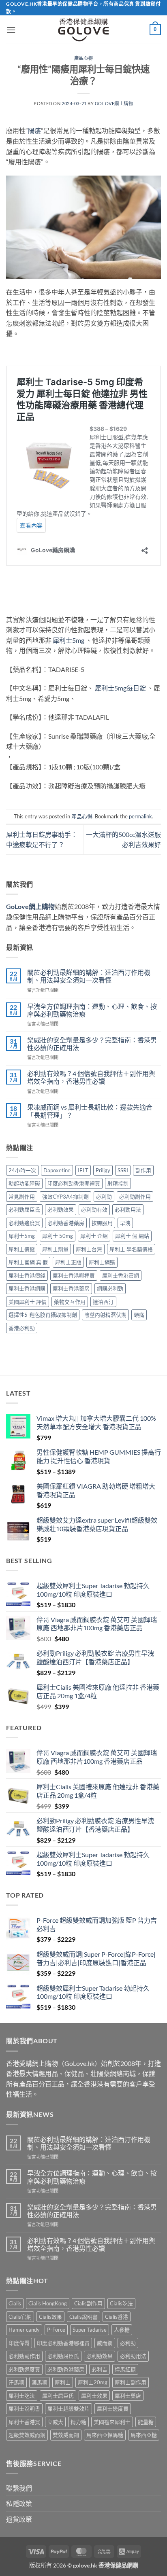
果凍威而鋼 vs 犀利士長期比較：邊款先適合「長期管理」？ (90, 1111)
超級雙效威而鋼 (27, 2435)
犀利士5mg (69, 640)
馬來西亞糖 (144, 2435)
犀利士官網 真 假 (28, 1262)
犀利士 (63, 2382)
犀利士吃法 (22, 2396)
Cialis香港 (117, 2317)
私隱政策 (19, 2503)
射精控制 (118, 1183)
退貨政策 (19, 2519)
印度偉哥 (19, 2343)
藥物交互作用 (70, 1302)
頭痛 (139, 1315)
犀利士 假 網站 (132, 1236)
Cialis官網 (20, 2317)
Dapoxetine (57, 1170)
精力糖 (78, 2422)
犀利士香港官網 (121, 1275)
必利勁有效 (94, 1210)
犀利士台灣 (89, 1249)
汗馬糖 (16, 2382)
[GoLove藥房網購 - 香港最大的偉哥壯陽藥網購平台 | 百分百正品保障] (83, 30)
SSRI (123, 1170)
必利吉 (100, 2369)
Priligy (103, 1170)
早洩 (125, 1223)
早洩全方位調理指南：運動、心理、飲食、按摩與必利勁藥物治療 (92, 1010)
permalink (140, 816)
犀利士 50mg (58, 1236)
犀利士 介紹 (94, 1236)
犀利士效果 (94, 2396)
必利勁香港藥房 (66, 1223)
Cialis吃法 (121, 2303)
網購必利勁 (110, 1288)
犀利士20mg (93, 2382)
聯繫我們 (19, 2488)
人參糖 (122, 2330)
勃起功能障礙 (24, 1183)
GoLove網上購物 (114, 103)
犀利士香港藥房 (71, 1288)
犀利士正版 (68, 1262)
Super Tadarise (90, 2330)
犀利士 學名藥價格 (131, 1249)
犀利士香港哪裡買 (74, 1275)
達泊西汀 (103, 1302)
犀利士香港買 (24, 2422)
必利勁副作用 (135, 1197)
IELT (83, 1170)
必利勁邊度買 (24, 1223)
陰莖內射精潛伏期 (105, 1315)
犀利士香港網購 (27, 1288)
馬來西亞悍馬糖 (105, 2435)
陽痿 (34, 130)
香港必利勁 (22, 1328)
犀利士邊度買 (113, 2409)
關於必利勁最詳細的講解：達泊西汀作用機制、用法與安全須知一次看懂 (89, 976)
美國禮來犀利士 (112, 2422)
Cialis (15, 2303)
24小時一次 (22, 1170)
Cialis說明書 (83, 2317)
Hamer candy (24, 2330)
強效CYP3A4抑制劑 (65, 1197)
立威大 (55, 2422)
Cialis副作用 (88, 2303)
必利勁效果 (61, 1210)
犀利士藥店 (128, 2396)
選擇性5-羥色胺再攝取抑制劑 (43, 1315)
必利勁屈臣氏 (24, 1210)
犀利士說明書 (24, 2409)
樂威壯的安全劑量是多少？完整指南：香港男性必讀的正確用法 (92, 1044)
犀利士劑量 (55, 1249)
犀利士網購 (102, 1262)
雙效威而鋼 (66, 2435)
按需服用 (102, 1223)
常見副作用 (22, 1197)
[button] (11, 30)
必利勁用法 (128, 1210)
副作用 (143, 1170)
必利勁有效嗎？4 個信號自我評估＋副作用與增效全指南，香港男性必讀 (91, 1077)
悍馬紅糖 (125, 2369)
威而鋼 (105, 2343)
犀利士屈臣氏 (58, 2396)
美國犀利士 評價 (28, 1302)
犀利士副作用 (131, 2382)
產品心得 (83, 58)
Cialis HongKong (48, 2303)
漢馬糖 (40, 2382)
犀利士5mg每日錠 (120, 688)
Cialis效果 (50, 2317)
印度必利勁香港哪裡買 (74, 1183)
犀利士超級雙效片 (69, 2409)
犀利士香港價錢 (27, 1275)
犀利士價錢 (22, 1249)
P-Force (56, 2330)
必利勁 (104, 1197)
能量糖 (146, 2422)
